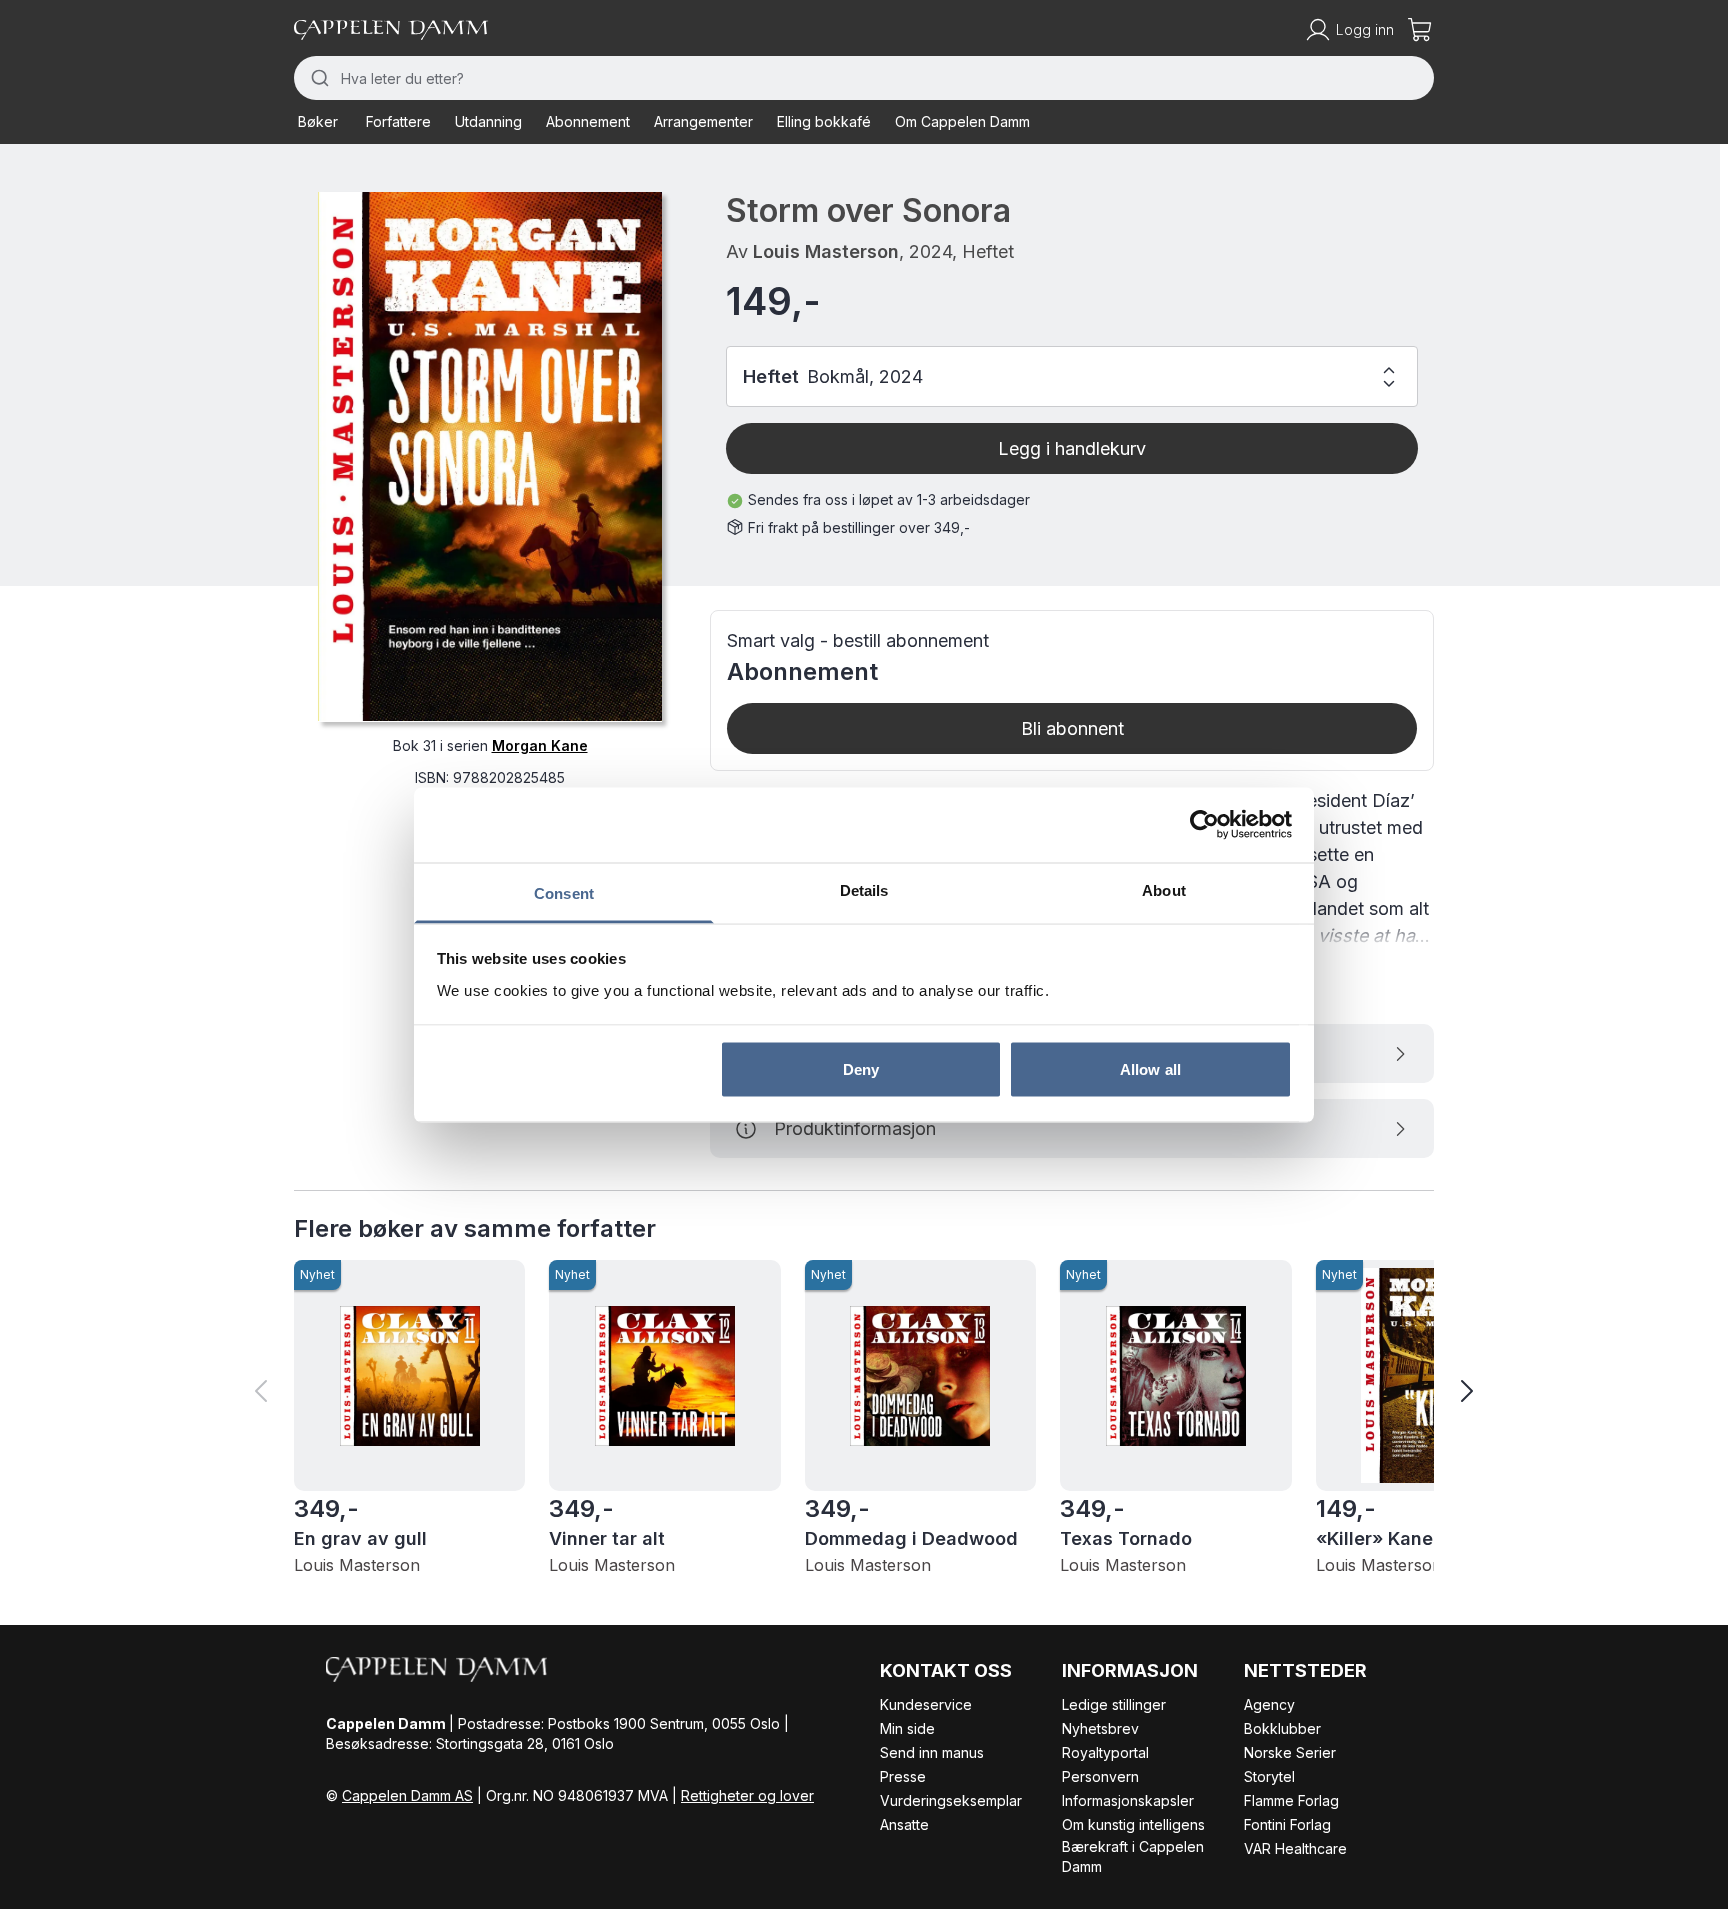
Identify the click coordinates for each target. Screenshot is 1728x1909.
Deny (861, 1069)
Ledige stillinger (1114, 1704)
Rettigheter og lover (747, 1795)
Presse (903, 1776)
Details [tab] (864, 889)
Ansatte (904, 1824)
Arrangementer (703, 121)
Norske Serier (1290, 1752)
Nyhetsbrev (1100, 1728)
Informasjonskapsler (1128, 1800)
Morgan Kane (540, 744)
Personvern (1100, 1776)
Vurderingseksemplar (951, 1800)
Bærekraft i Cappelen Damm (1133, 1856)
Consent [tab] (564, 892)
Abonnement (588, 121)
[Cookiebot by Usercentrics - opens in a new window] (1204, 825)
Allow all (1150, 1069)
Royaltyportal (1105, 1752)
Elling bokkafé (824, 121)
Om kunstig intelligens (1133, 1824)
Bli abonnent (1072, 728)
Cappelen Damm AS (407, 1795)
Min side (907, 1728)
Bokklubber (1282, 1728)
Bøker (318, 121)
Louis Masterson (826, 251)
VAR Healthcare (1295, 1848)
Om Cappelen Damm (962, 121)
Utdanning (488, 121)
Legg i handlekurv (1072, 448)
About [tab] (1164, 889)
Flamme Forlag (1291, 1800)
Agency (1269, 1704)
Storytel (1269, 1776)
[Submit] (317, 78)
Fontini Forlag (1287, 1824)
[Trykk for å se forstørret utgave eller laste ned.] (490, 456)
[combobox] (864, 78)
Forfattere (398, 121)
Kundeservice (926, 1704)
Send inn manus (932, 1752)
